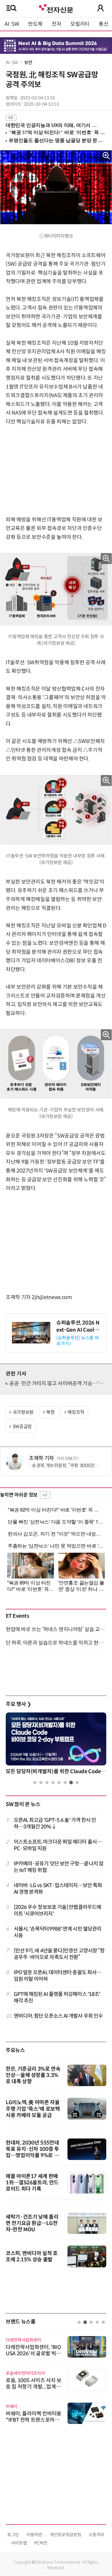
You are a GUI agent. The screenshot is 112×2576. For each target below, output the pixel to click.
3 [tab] (47, 1782)
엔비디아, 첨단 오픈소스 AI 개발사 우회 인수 (58, 2016)
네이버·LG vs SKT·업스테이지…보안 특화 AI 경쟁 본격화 (58, 1889)
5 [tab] (59, 1782)
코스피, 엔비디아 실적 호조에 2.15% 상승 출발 (32, 2256)
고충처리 (96, 2535)
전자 (56, 24)
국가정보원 (23, 1412)
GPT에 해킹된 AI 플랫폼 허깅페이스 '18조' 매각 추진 (57, 1997)
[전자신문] (56, 8)
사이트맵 (19, 2543)
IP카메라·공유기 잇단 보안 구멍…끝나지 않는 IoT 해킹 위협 (59, 1867)
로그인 (13, 2535)
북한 (50, 1412)
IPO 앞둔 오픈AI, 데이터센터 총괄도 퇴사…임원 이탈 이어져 (58, 1976)
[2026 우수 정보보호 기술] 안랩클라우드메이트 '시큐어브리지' (58, 1910)
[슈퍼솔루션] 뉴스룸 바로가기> (78, 1341)
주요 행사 (18, 1704)
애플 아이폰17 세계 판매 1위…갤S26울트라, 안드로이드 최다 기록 (32, 2183)
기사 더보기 (66, 1459)
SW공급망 (22, 1427)
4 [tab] (53, 1782)
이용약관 (34, 2535)
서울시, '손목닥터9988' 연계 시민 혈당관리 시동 (58, 1932)
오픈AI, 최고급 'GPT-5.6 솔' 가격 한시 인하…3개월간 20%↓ (55, 1823)
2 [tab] (41, 1782)
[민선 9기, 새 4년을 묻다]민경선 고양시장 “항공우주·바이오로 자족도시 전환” (59, 1954)
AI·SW (12, 24)
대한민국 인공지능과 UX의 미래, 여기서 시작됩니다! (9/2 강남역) (54, 125)
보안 (28, 63)
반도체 (35, 24)
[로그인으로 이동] (101, 8)
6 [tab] (65, 1782)
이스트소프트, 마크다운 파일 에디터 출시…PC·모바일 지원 (58, 1845)
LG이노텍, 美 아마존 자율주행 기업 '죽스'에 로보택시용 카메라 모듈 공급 (33, 2109)
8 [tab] (77, 1782)
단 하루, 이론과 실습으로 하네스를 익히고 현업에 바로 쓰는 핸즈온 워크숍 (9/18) (56, 1643)
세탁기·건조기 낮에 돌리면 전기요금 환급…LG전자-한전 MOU (32, 2223)
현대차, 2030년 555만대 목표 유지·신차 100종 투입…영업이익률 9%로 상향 (32, 2152)
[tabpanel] (56, 1745)
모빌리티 (80, 24)
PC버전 (41, 2543)
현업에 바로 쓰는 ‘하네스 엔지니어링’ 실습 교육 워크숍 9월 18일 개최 (56, 1629)
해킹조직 (76, 1412)
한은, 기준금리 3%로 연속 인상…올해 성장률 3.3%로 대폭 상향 (33, 2075)
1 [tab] (35, 1782)
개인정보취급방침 (65, 2535)
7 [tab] (71, 1782)
